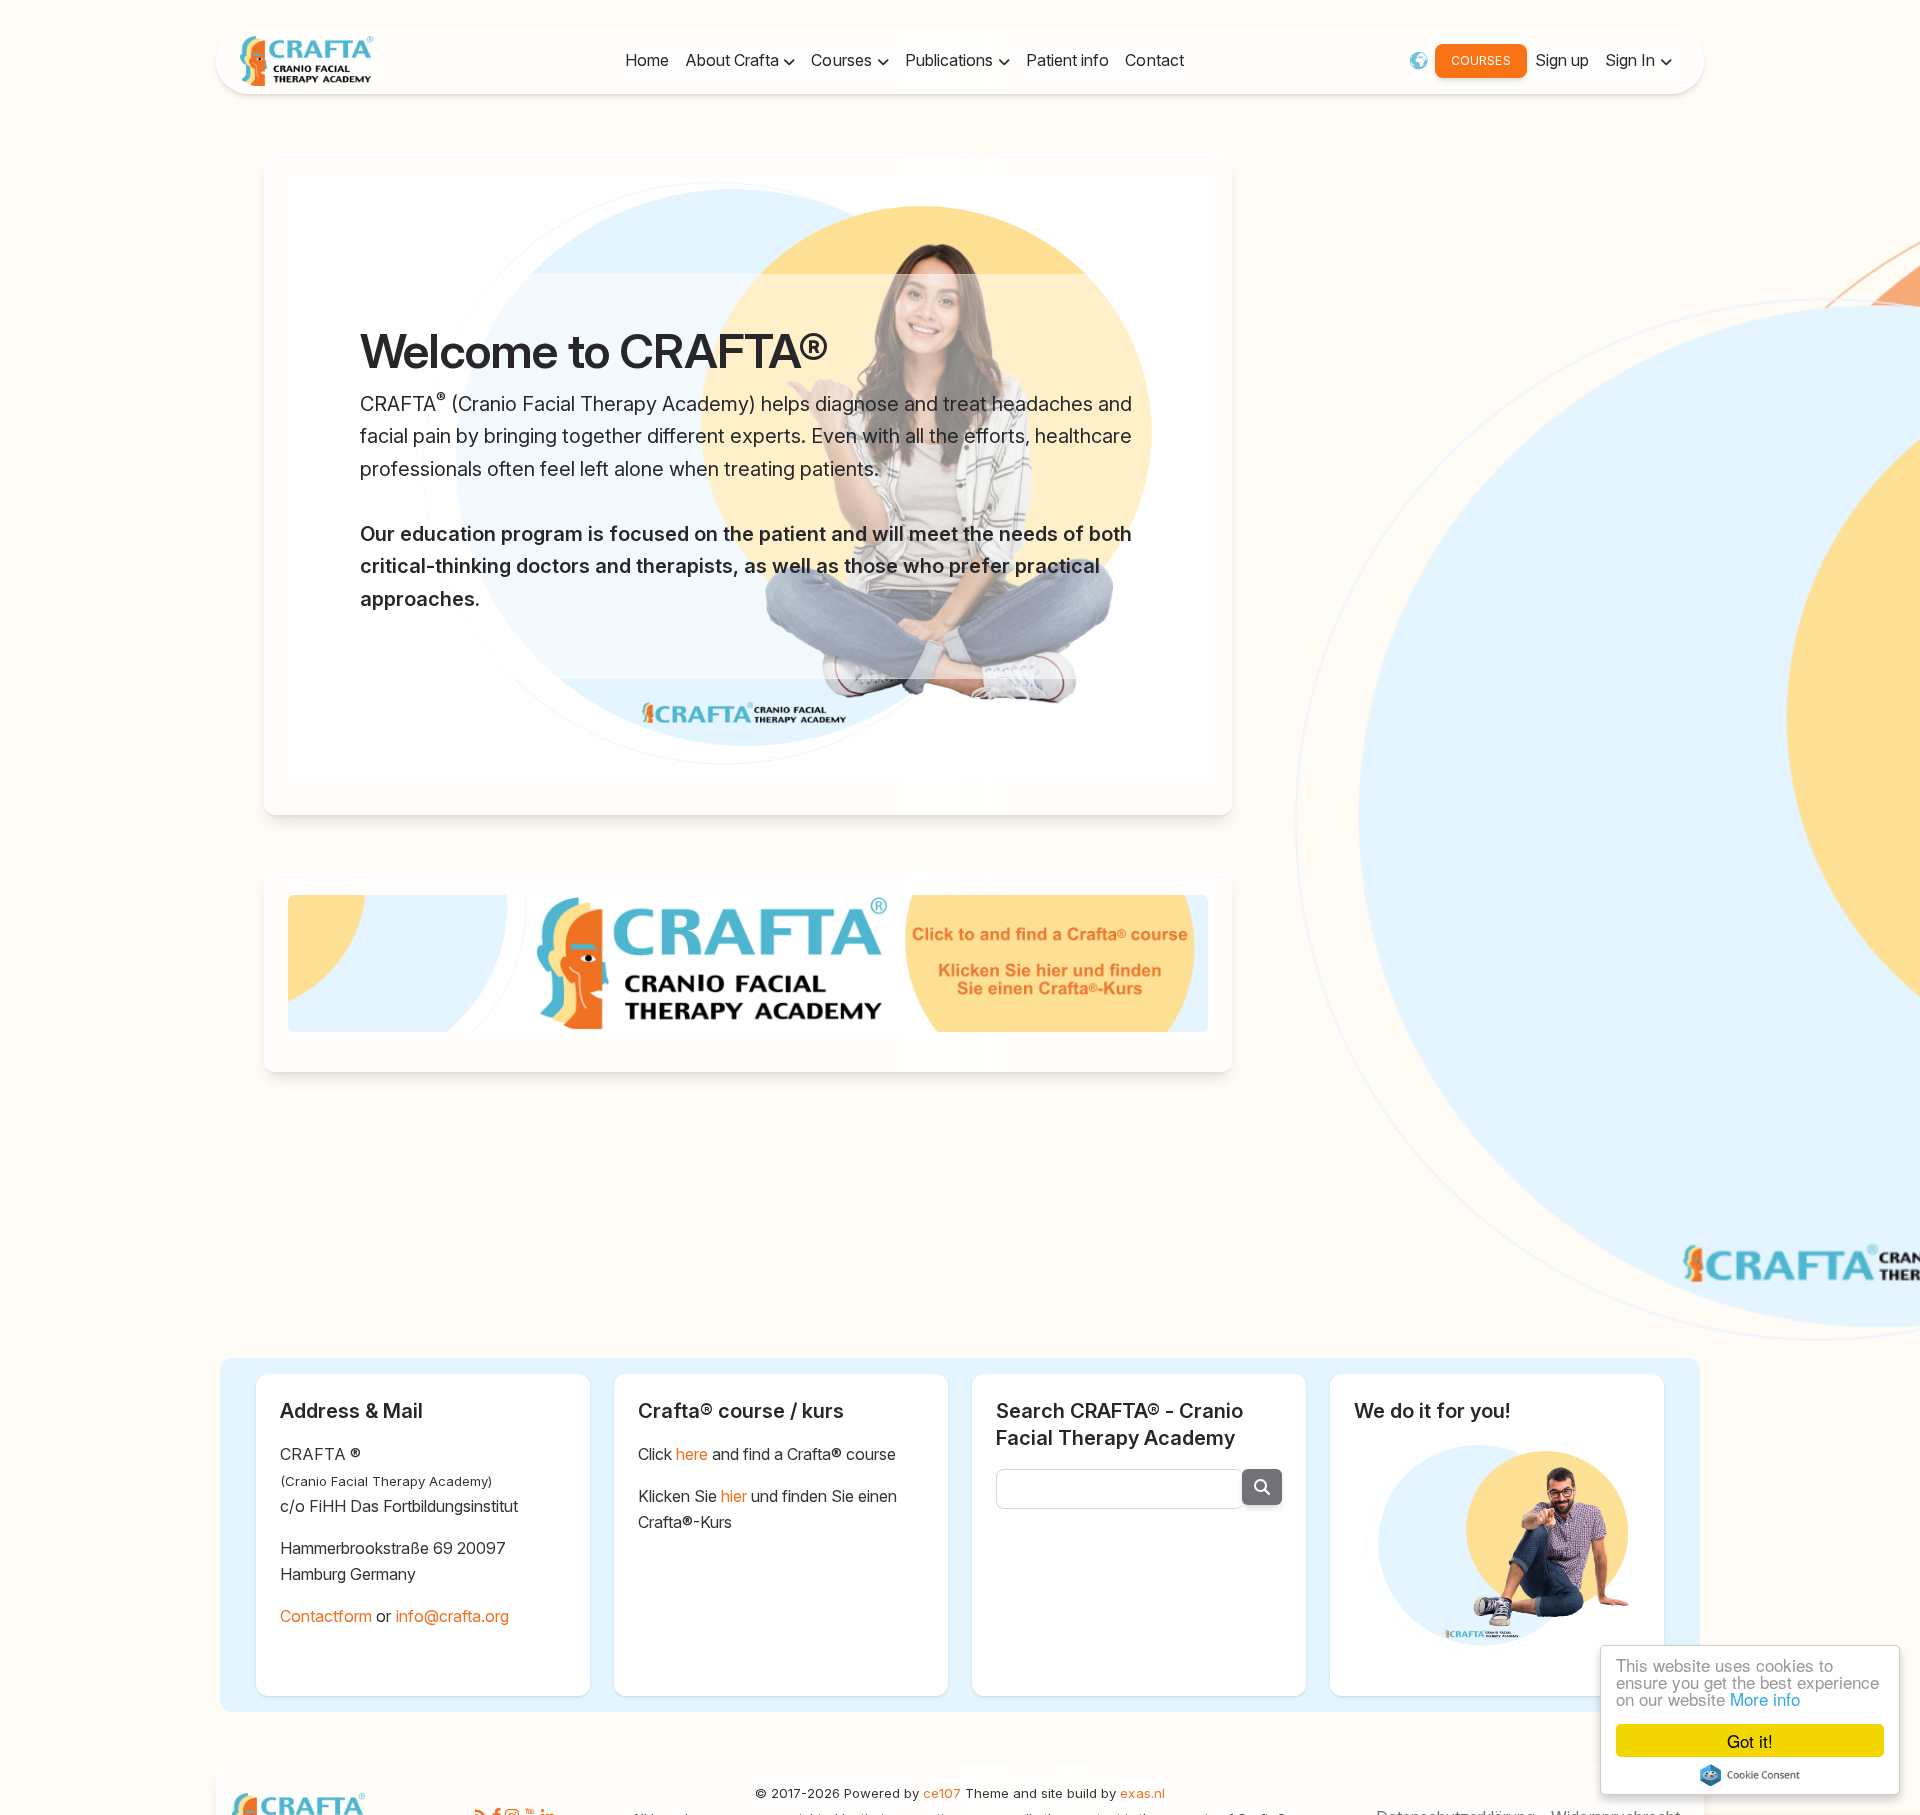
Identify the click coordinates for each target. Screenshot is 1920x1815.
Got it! (1750, 1740)
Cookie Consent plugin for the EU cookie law (1750, 1775)
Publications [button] (951, 60)
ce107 (942, 1793)
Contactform (326, 1616)
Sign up (1562, 60)
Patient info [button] (1067, 60)
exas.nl (1142, 1793)
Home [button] (647, 60)
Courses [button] (843, 60)
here (692, 1454)
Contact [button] (1154, 60)
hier (734, 1496)
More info (1765, 1698)
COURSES (1480, 60)
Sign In (1632, 60)
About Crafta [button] (734, 60)
